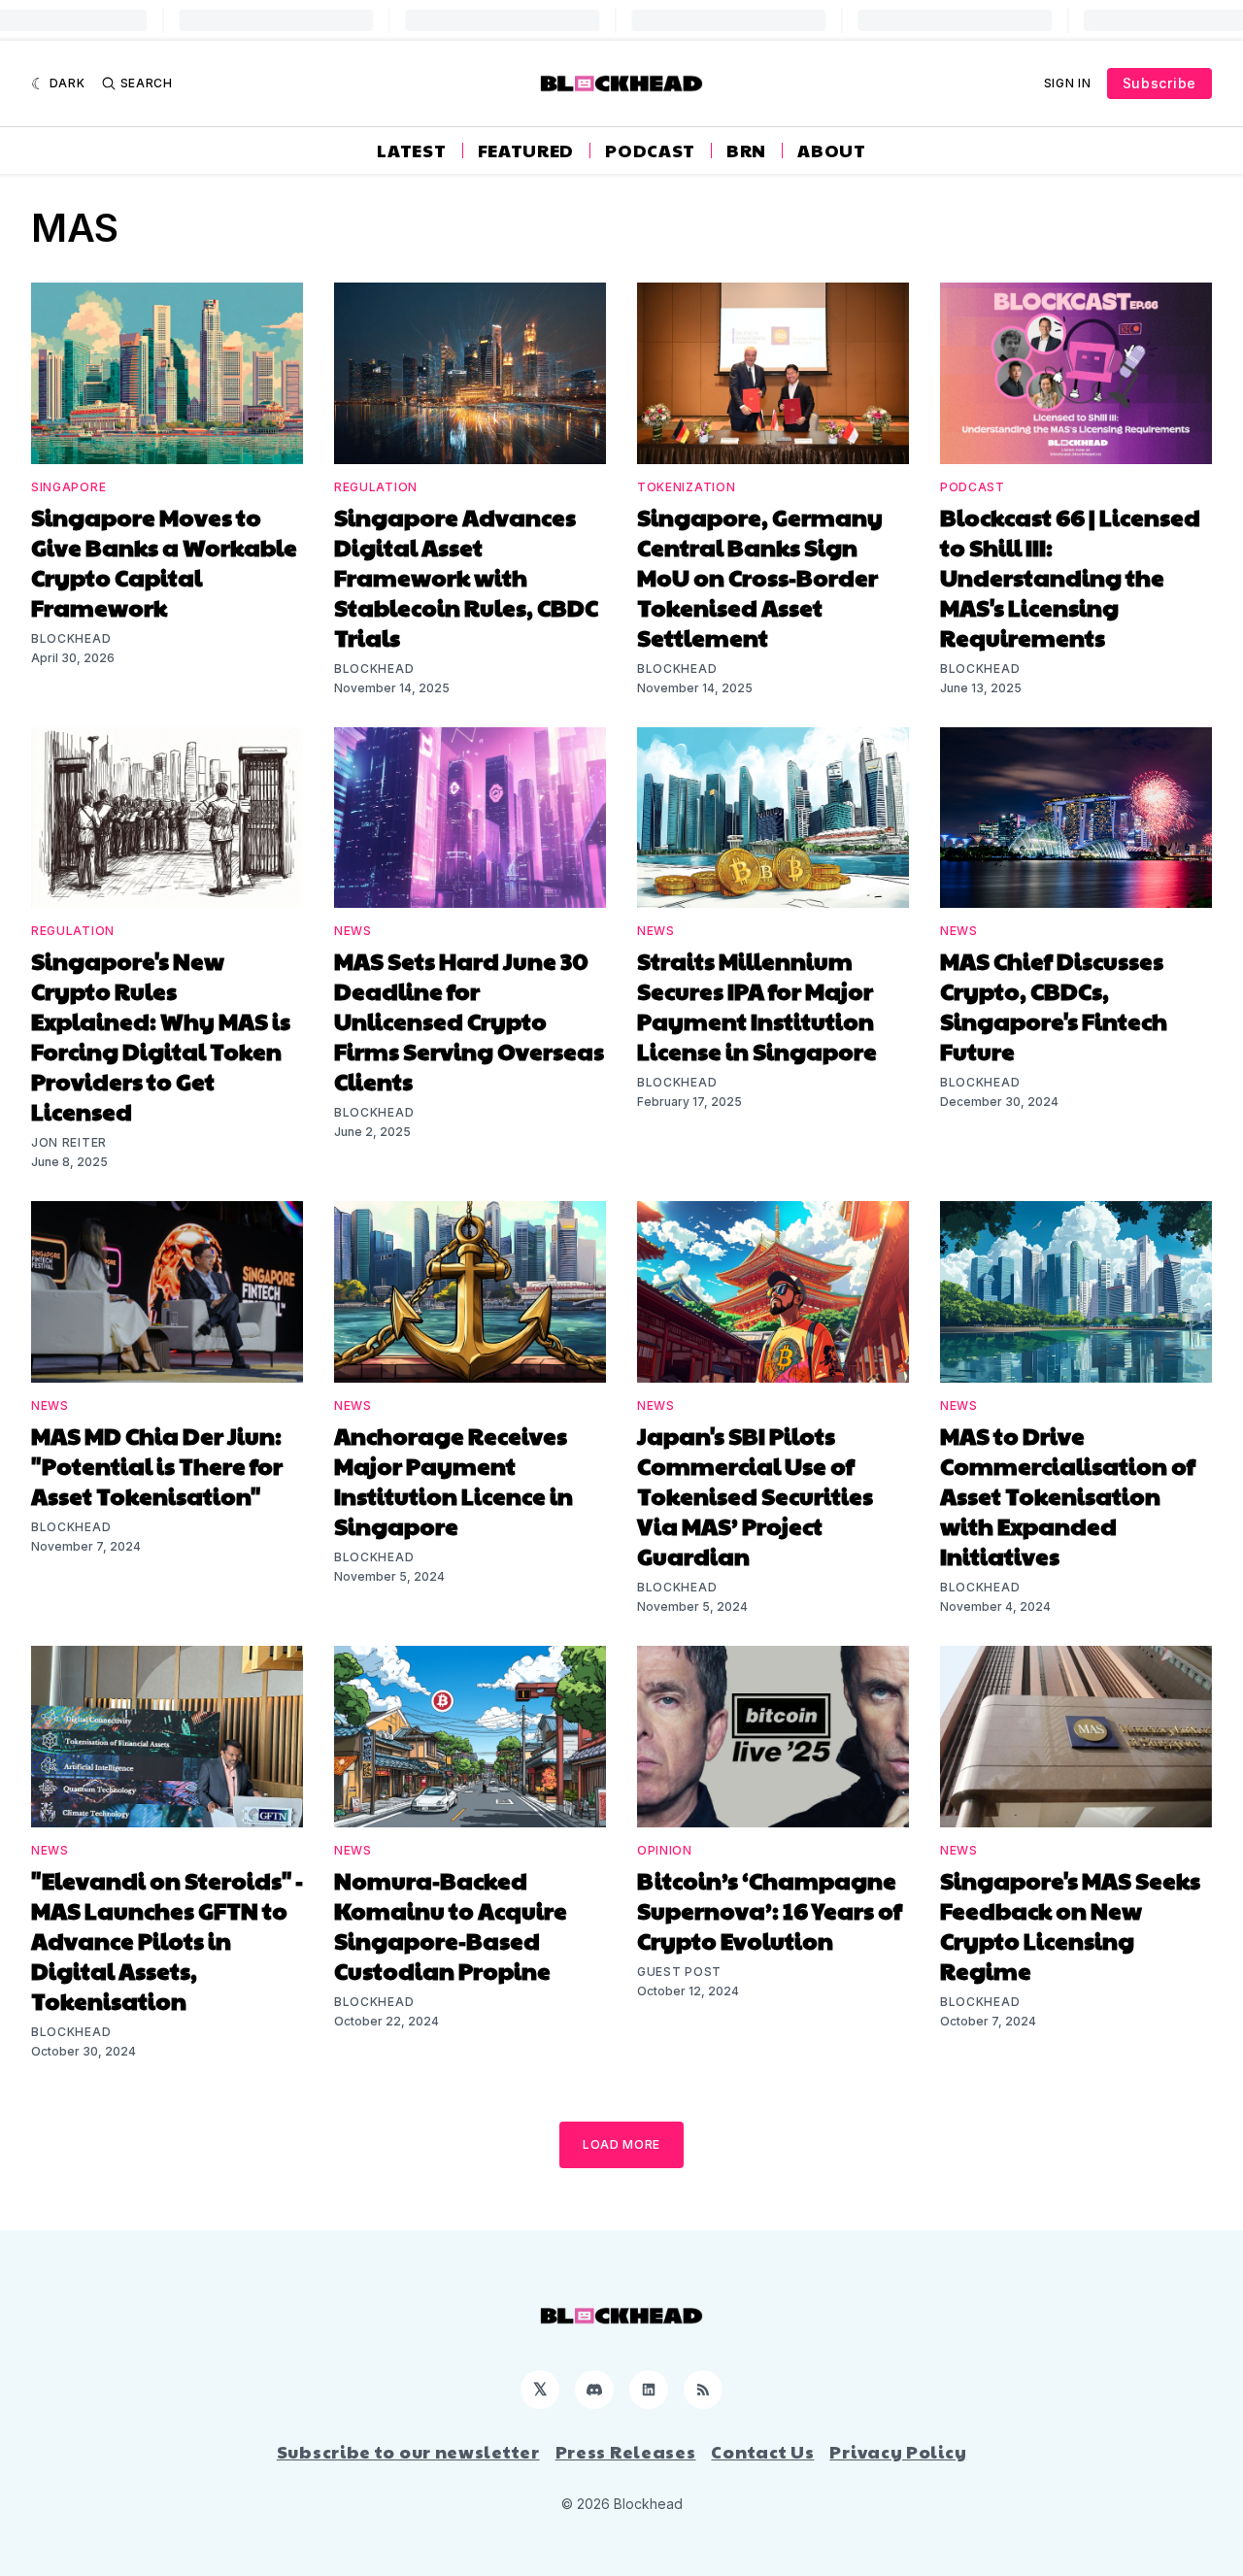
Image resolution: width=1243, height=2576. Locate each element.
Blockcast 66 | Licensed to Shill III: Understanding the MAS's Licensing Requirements (1070, 577)
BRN (746, 151)
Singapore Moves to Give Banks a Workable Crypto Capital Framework (164, 562)
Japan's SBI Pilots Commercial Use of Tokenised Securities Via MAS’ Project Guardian (755, 1495)
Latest (411, 151)
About (832, 151)
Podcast (650, 151)
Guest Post (679, 1972)
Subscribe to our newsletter (408, 2452)
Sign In (1068, 83)
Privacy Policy (898, 2452)
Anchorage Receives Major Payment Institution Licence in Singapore (454, 1480)
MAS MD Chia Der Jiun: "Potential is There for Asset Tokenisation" (157, 1465)
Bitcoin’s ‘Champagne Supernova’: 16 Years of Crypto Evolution (770, 1910)
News (353, 931)
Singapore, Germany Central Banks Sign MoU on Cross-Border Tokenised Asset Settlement (760, 577)
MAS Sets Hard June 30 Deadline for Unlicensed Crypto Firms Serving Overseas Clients (469, 1020)
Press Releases (626, 2452)
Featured (526, 151)
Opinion (665, 1850)
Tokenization (686, 487)
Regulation (376, 487)
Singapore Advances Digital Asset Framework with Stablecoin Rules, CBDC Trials (466, 577)
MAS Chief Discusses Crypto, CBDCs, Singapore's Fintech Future (1054, 1005)
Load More (621, 2144)
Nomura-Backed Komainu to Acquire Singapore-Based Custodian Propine (451, 1925)
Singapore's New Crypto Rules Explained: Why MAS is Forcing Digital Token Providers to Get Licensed (161, 1036)
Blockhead (71, 638)
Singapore (68, 487)
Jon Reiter (69, 1142)
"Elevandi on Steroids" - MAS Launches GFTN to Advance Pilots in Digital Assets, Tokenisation (167, 1940)
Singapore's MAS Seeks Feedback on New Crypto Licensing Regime (1070, 1925)
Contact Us (762, 2452)
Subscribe (1159, 83)
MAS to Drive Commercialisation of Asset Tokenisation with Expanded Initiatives (1068, 1495)
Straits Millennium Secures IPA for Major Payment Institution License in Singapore (757, 1005)
